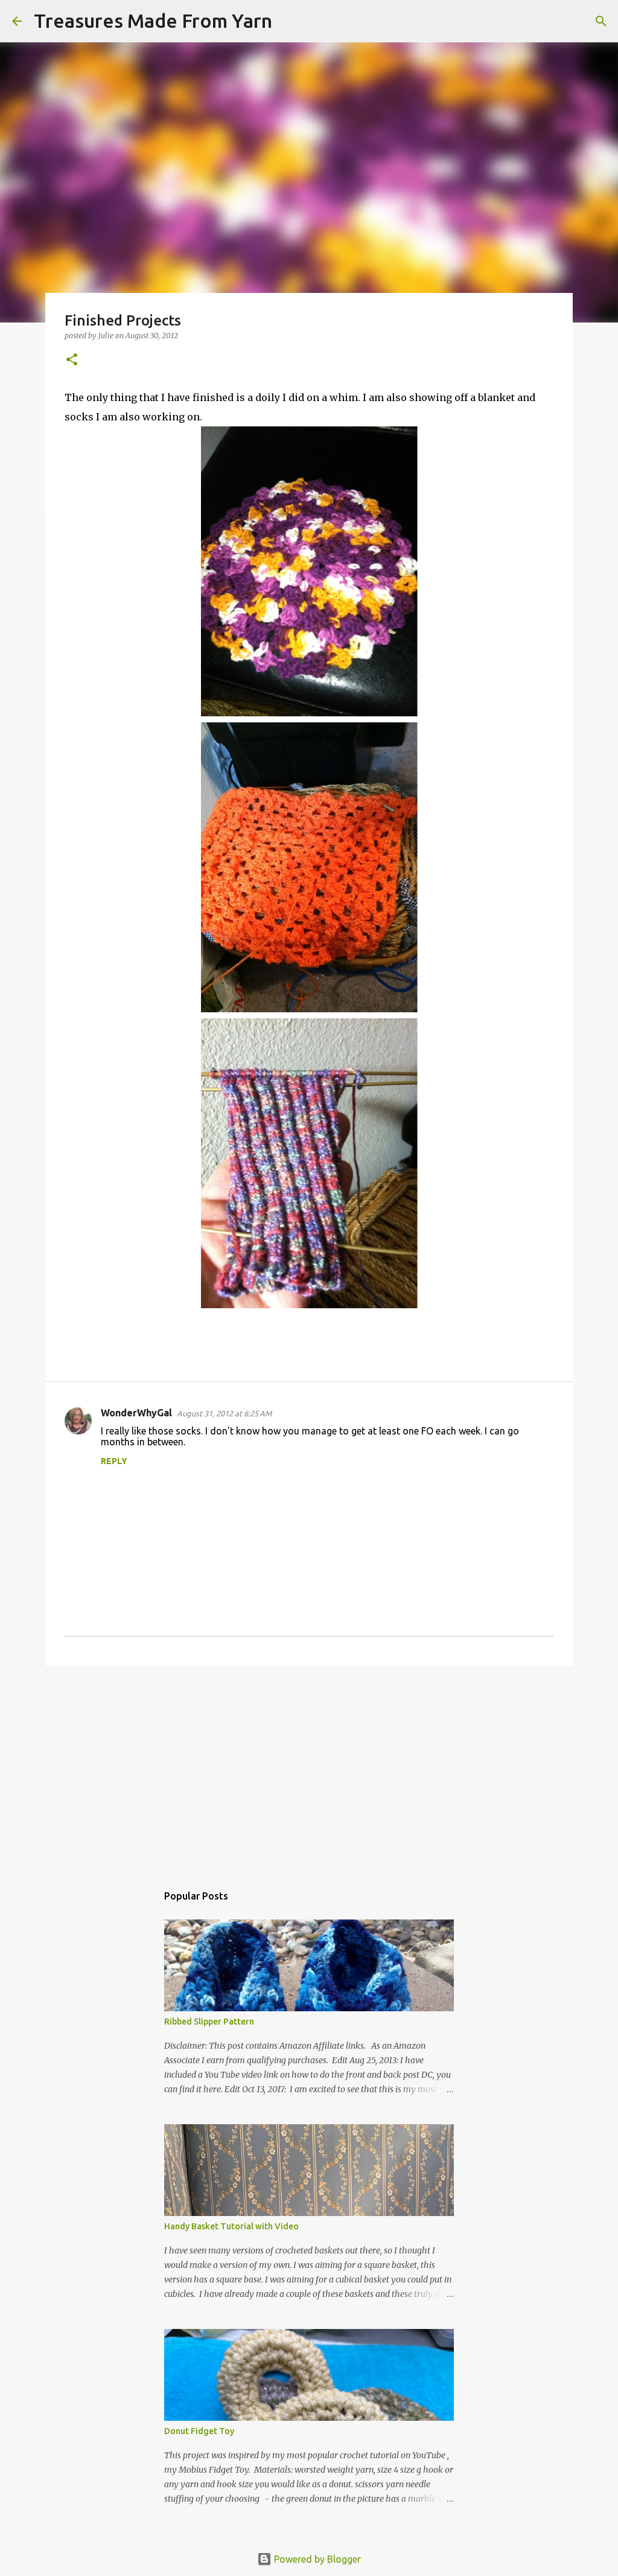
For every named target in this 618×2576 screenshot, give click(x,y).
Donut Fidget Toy (199, 2431)
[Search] (289, 21)
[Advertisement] (309, 1768)
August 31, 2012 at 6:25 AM (224, 1413)
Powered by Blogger (316, 2559)
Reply (114, 1461)
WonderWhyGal (136, 1413)
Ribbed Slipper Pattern (209, 2022)
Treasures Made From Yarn (153, 21)
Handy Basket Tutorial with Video (231, 2226)
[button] (72, 360)
